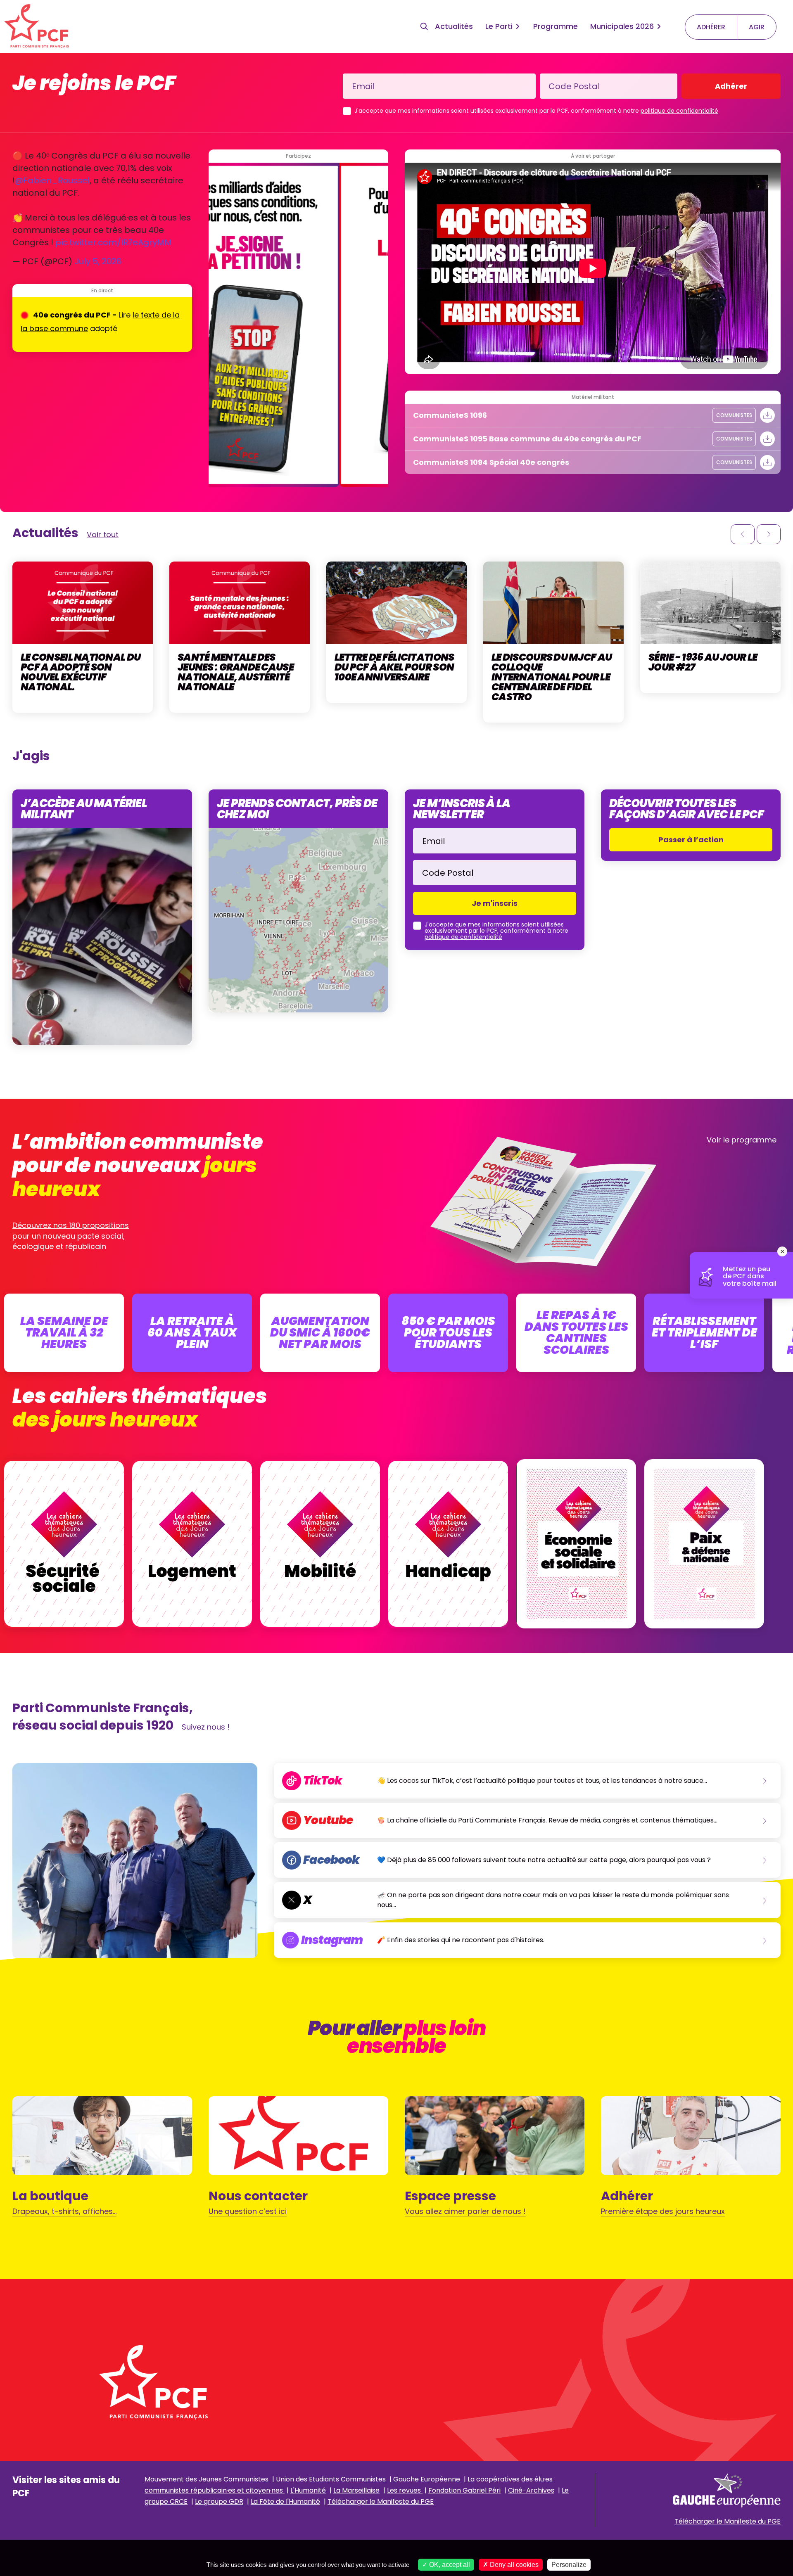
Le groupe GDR (219, 2501)
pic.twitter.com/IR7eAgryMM (114, 242)
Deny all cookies (513, 2565)
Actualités (454, 26)
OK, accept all (449, 2565)
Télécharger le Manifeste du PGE (381, 2501)
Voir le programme (742, 1140)
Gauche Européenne (427, 2479)
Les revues (405, 2490)
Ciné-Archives (531, 2490)
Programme (556, 26)
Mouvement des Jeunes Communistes (207, 2479)
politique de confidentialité (679, 111)
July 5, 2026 (98, 261)
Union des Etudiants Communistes (331, 2479)
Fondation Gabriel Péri (464, 2490)
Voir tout (103, 534)
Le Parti (499, 26)
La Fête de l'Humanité (285, 2501)
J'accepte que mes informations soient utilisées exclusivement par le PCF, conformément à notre (536, 111)
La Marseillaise (356, 2490)
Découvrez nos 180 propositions (71, 1225)
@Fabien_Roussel (52, 180)
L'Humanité (308, 2490)
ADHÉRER (711, 27)
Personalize (569, 2565)
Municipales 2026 (622, 26)
